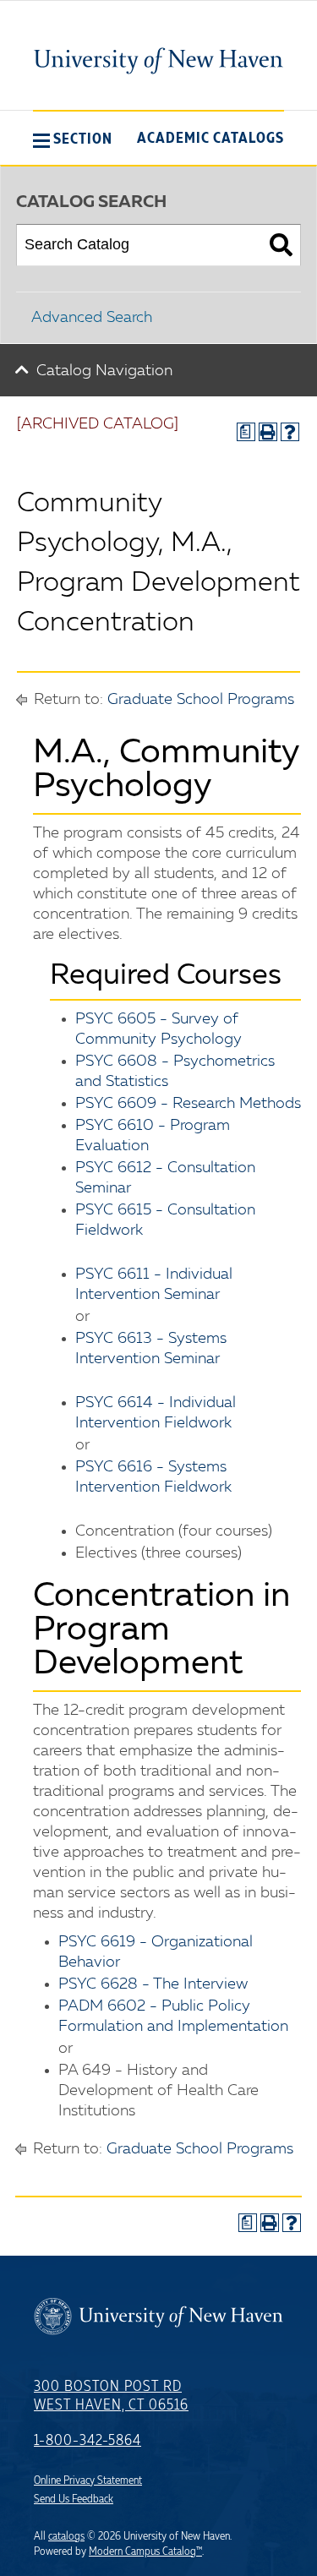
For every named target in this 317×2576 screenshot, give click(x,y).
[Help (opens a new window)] (290, 432)
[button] (73, 139)
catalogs (66, 2536)
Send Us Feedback (74, 2499)
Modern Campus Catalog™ (145, 2551)
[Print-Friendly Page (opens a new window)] (268, 432)
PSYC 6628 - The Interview (153, 1984)
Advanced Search (92, 318)
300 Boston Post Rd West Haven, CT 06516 (111, 2396)
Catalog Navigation (104, 371)
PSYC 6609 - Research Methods (188, 1104)
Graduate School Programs (201, 700)
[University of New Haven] (158, 61)
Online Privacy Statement (88, 2480)
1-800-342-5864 (87, 2441)
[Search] (281, 245)
